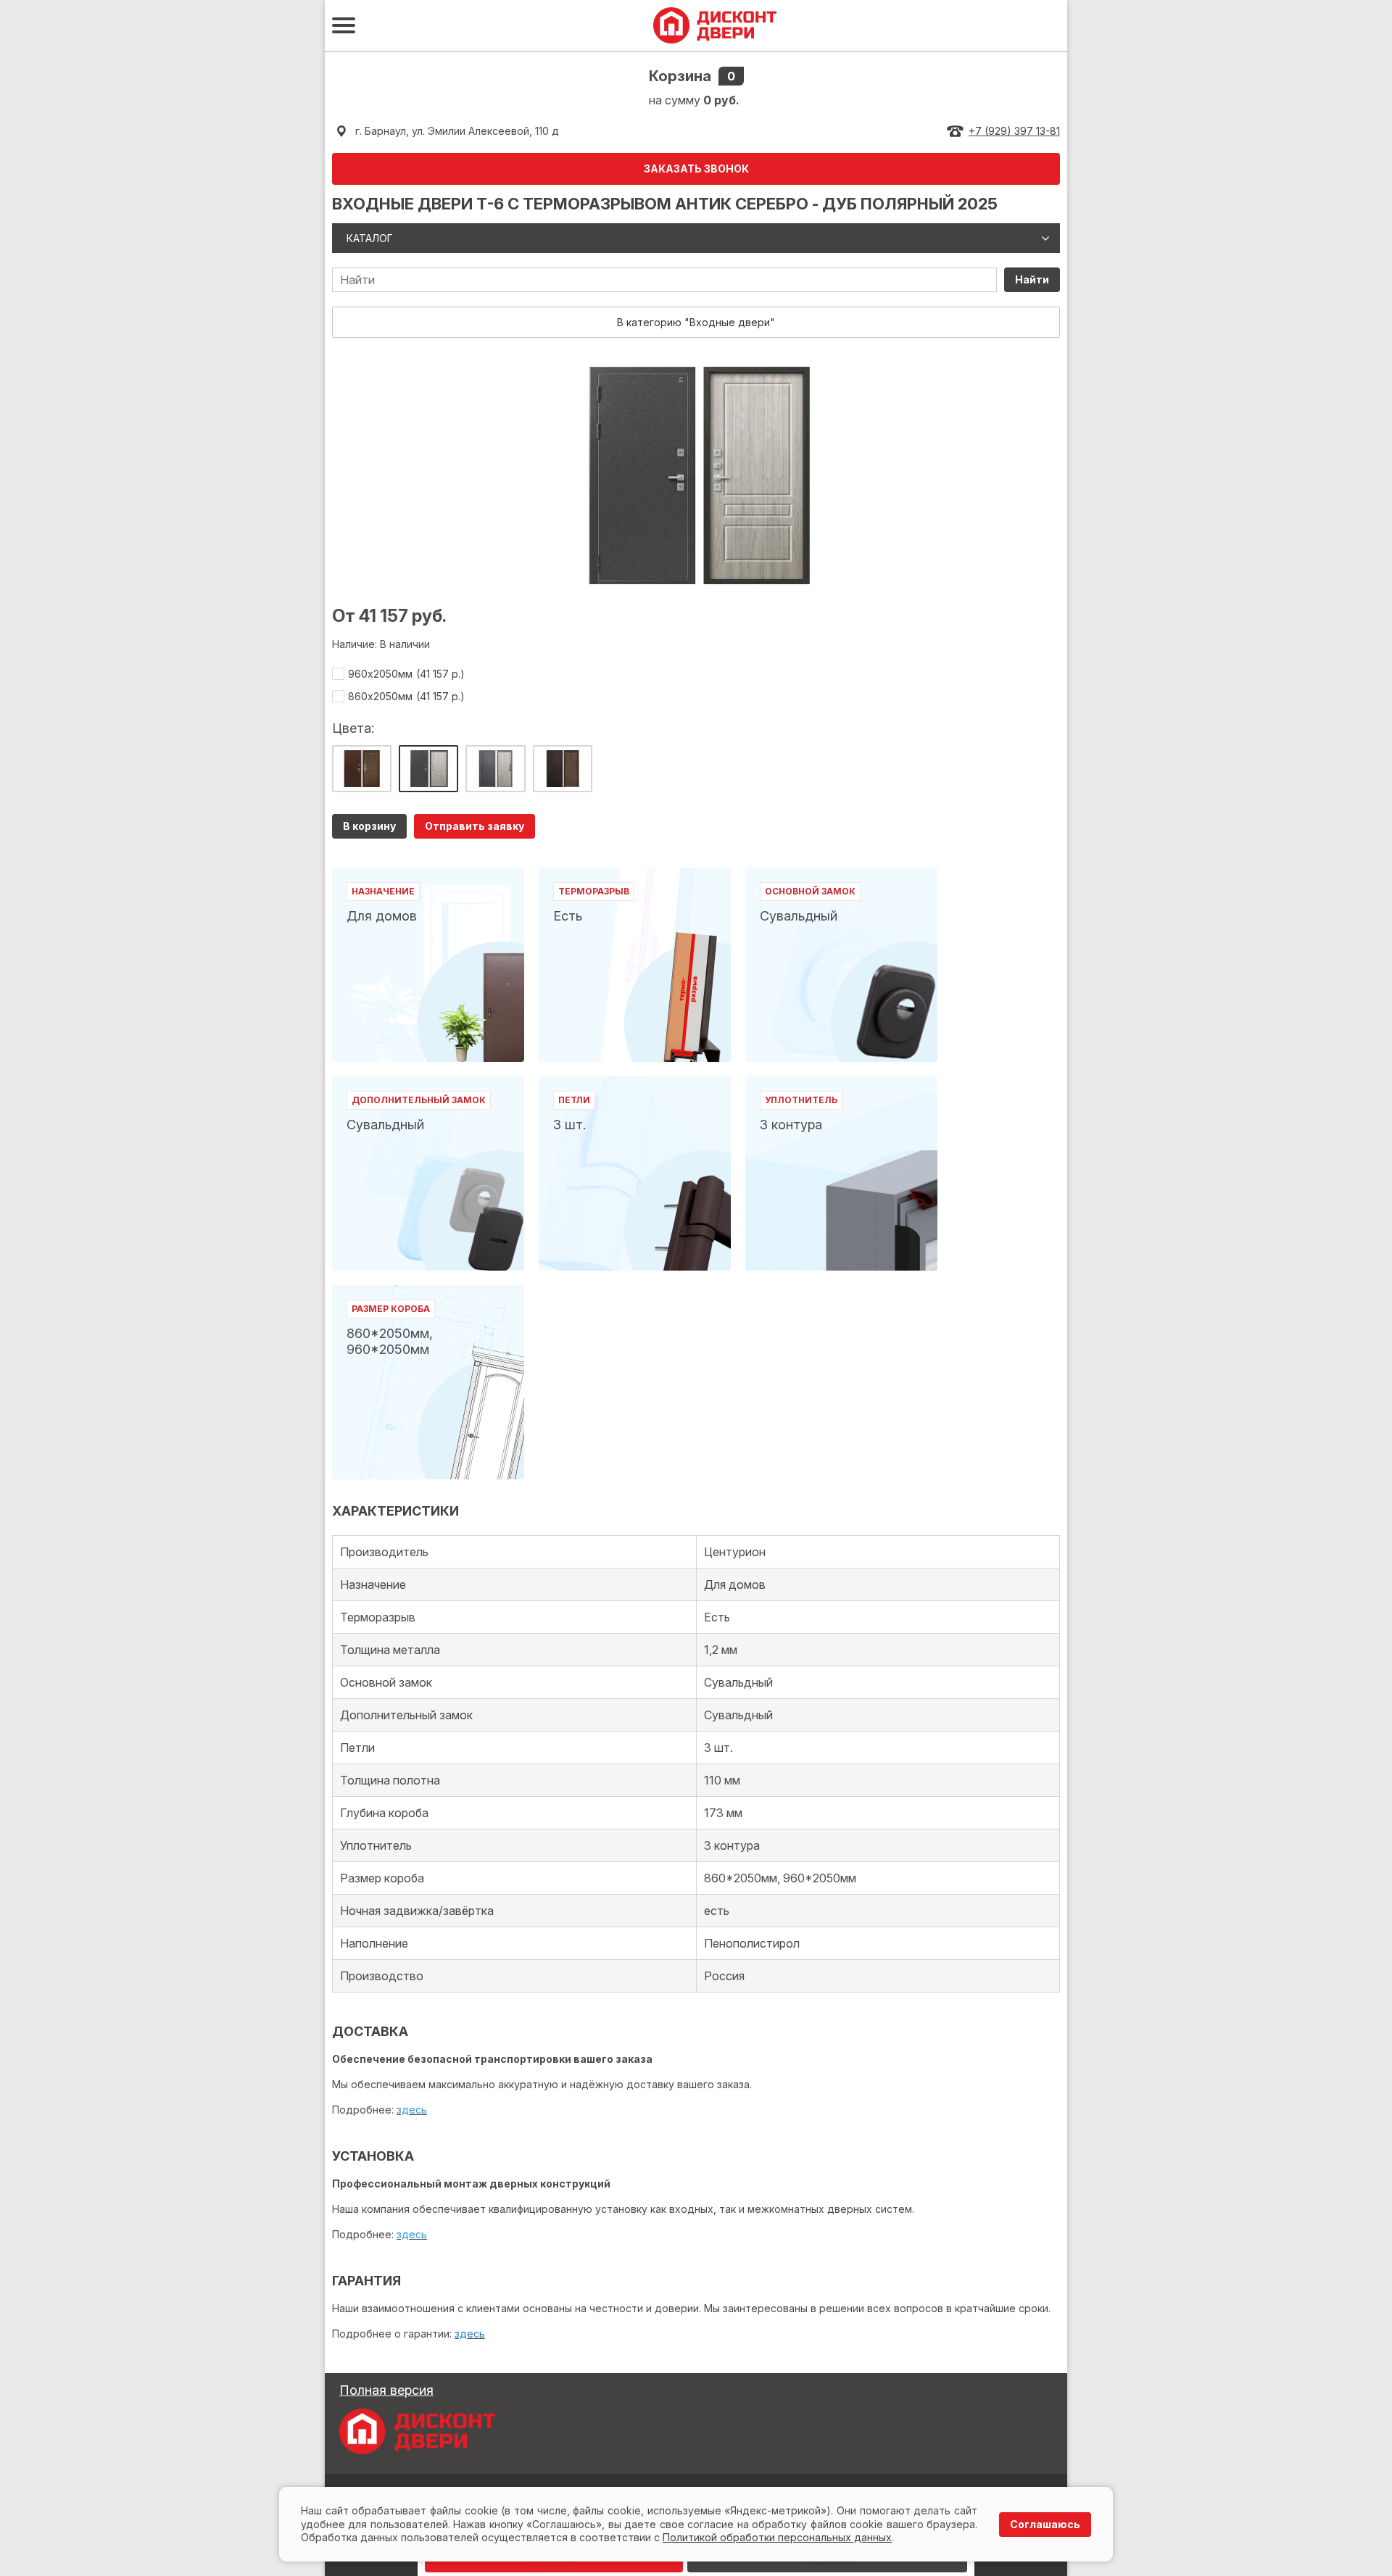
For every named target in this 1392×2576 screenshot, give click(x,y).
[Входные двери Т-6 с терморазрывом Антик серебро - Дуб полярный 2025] (428, 769)
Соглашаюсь (1045, 2524)
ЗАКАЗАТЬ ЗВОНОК (696, 169)
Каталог (370, 238)
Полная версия (386, 2390)
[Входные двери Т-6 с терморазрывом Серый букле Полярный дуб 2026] (495, 769)
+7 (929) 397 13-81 (1014, 131)
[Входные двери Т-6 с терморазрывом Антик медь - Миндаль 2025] (362, 769)
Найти (1032, 279)
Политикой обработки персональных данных (777, 2537)
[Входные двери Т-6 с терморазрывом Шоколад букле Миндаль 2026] (563, 769)
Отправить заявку (475, 826)
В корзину (369, 826)
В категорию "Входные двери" (696, 322)
